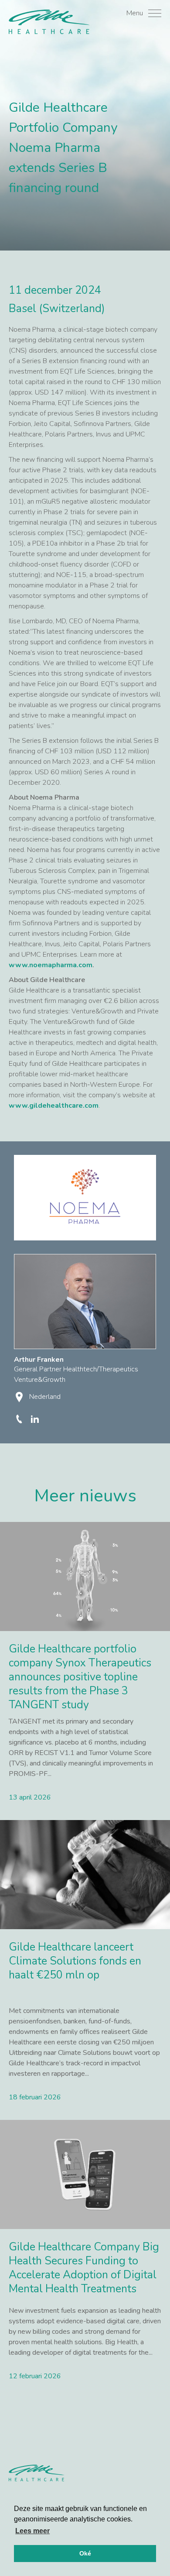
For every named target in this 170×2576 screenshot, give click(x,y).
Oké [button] (85, 2553)
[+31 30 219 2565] (20, 1419)
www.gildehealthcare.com (54, 1106)
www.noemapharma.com (51, 965)
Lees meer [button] (32, 2531)
